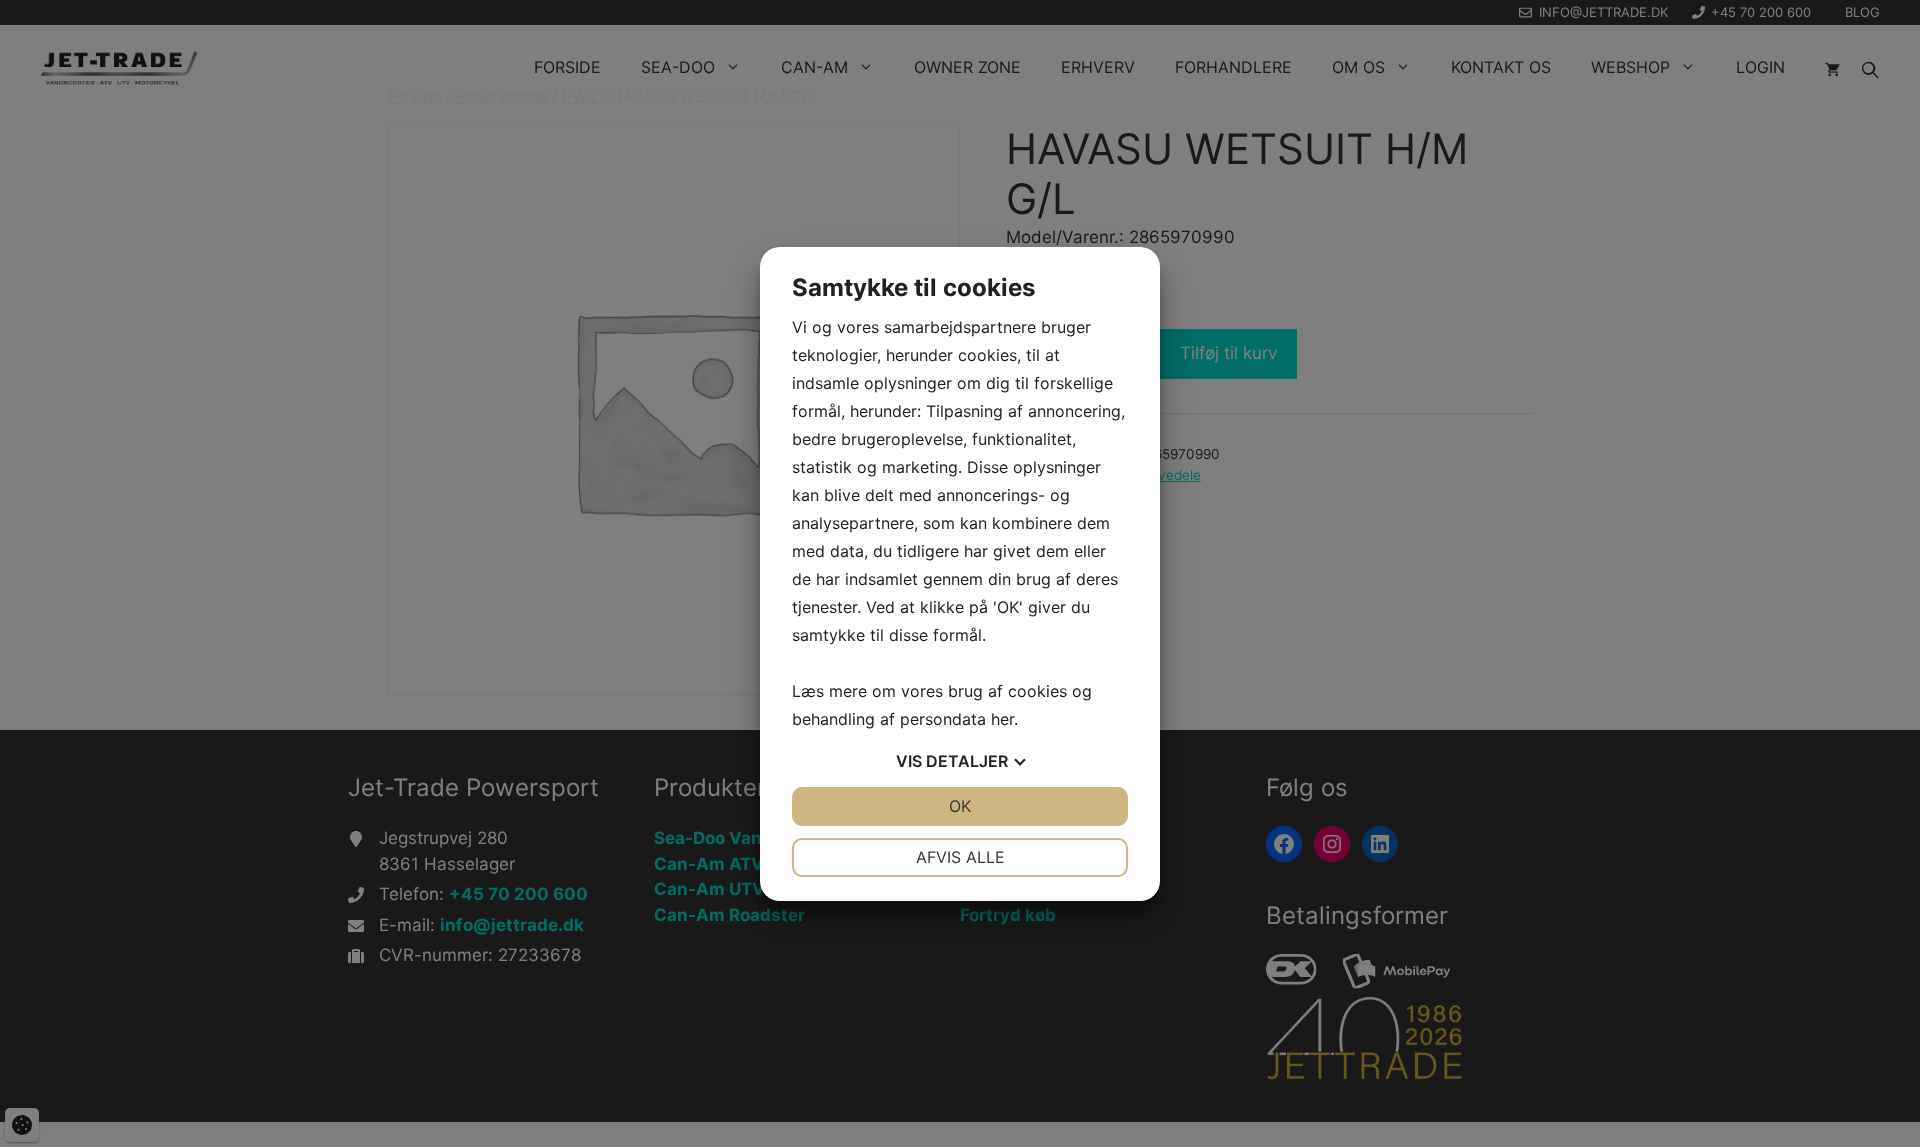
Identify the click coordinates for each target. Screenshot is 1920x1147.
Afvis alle (960, 857)
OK (960, 806)
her (1002, 719)
